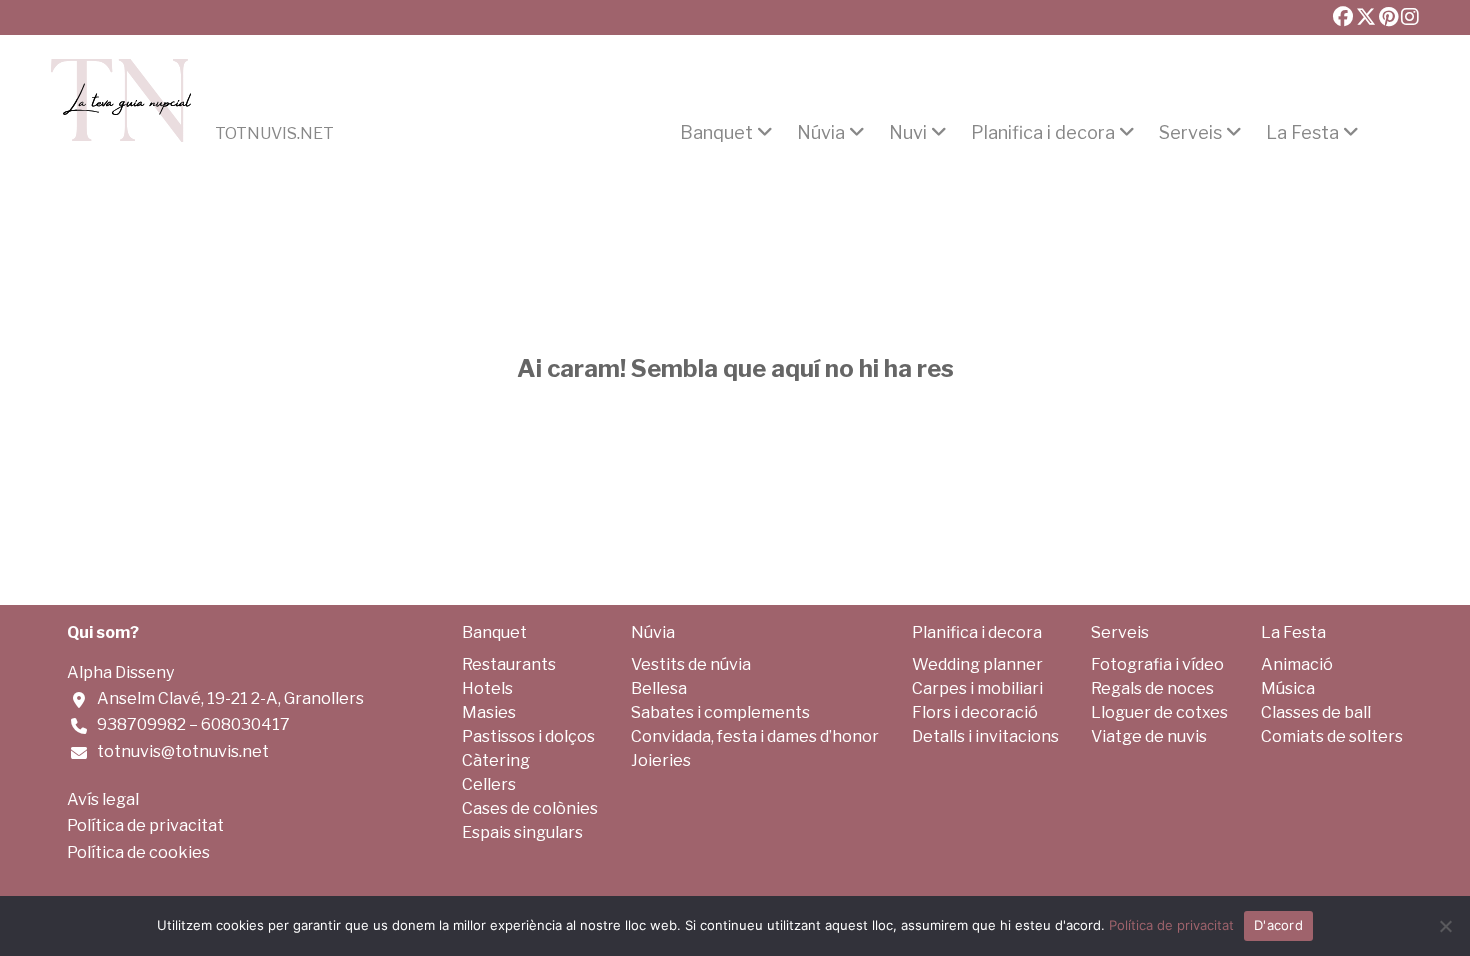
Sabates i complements (720, 712)
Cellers (489, 784)
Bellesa (659, 688)
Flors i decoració (975, 712)
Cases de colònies (530, 808)
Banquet (716, 133)
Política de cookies (138, 852)
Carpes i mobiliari (977, 688)
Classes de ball (1316, 712)
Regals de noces (1152, 688)
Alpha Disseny (120, 672)
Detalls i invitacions (985, 736)
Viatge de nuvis (1149, 736)
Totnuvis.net (274, 134)
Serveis (1190, 133)
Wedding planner (977, 664)
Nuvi (908, 133)
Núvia (821, 133)
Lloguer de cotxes (1159, 712)
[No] (1445, 926)
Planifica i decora (1043, 133)
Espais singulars (522, 832)
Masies (489, 712)
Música (1288, 688)
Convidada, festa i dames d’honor (755, 736)
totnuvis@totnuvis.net (183, 751)
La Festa (1302, 133)
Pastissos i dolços (528, 736)
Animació (1297, 664)
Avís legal (103, 799)
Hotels (487, 688)
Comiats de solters (1332, 736)
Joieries (661, 760)
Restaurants (509, 664)
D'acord (1278, 925)
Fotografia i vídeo (1157, 664)
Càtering (496, 760)
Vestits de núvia (691, 664)
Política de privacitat (145, 825)
